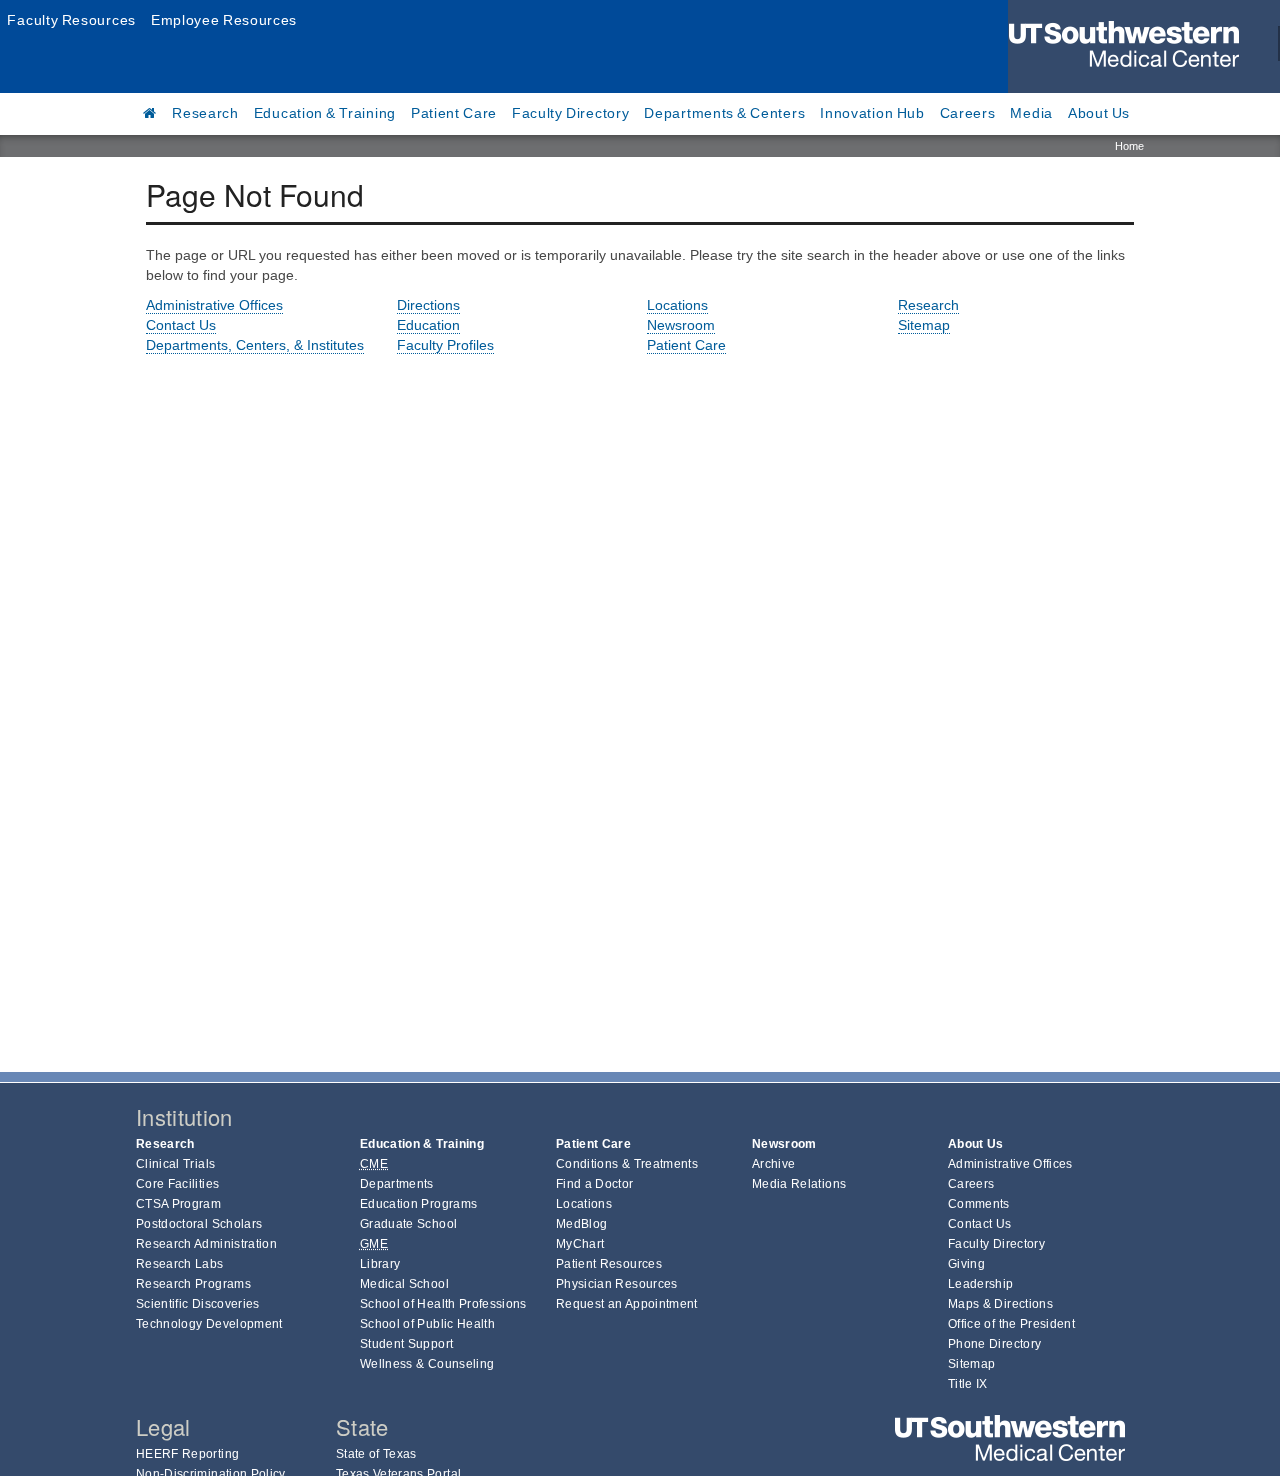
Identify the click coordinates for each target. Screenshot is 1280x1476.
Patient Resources (609, 1264)
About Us (1099, 113)
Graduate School (408, 1224)
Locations (677, 305)
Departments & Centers (724, 113)
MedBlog (581, 1224)
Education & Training (325, 113)
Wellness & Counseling (427, 1364)
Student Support (406, 1344)
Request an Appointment (627, 1304)
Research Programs (193, 1284)
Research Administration (206, 1244)
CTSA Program (178, 1204)
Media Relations (799, 1184)
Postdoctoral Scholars (199, 1224)
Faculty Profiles (445, 345)
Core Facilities (177, 1184)
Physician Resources (617, 1284)
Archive (773, 1164)
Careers (968, 113)
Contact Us (181, 325)
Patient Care (454, 113)
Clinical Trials (175, 1164)
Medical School (404, 1284)
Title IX (968, 1384)
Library (380, 1264)
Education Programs (418, 1204)
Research (205, 113)
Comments (979, 1204)
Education (428, 325)
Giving (966, 1264)
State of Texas (376, 1454)
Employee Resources (224, 20)
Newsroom (681, 325)
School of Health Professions (443, 1304)
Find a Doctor (595, 1184)
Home (1129, 146)
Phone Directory (994, 1344)
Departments (397, 1184)
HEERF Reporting (187, 1454)
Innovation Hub (872, 113)
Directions (428, 305)
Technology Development (209, 1324)
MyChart (580, 1244)
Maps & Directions (1000, 1304)
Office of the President (1011, 1324)
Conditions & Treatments (627, 1164)
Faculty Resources (71, 20)
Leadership (981, 1284)
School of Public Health (427, 1324)
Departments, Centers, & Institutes (255, 345)
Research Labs (180, 1264)
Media (1031, 113)
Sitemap (924, 325)
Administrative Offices (214, 305)
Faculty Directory (571, 113)
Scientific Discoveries (198, 1304)
